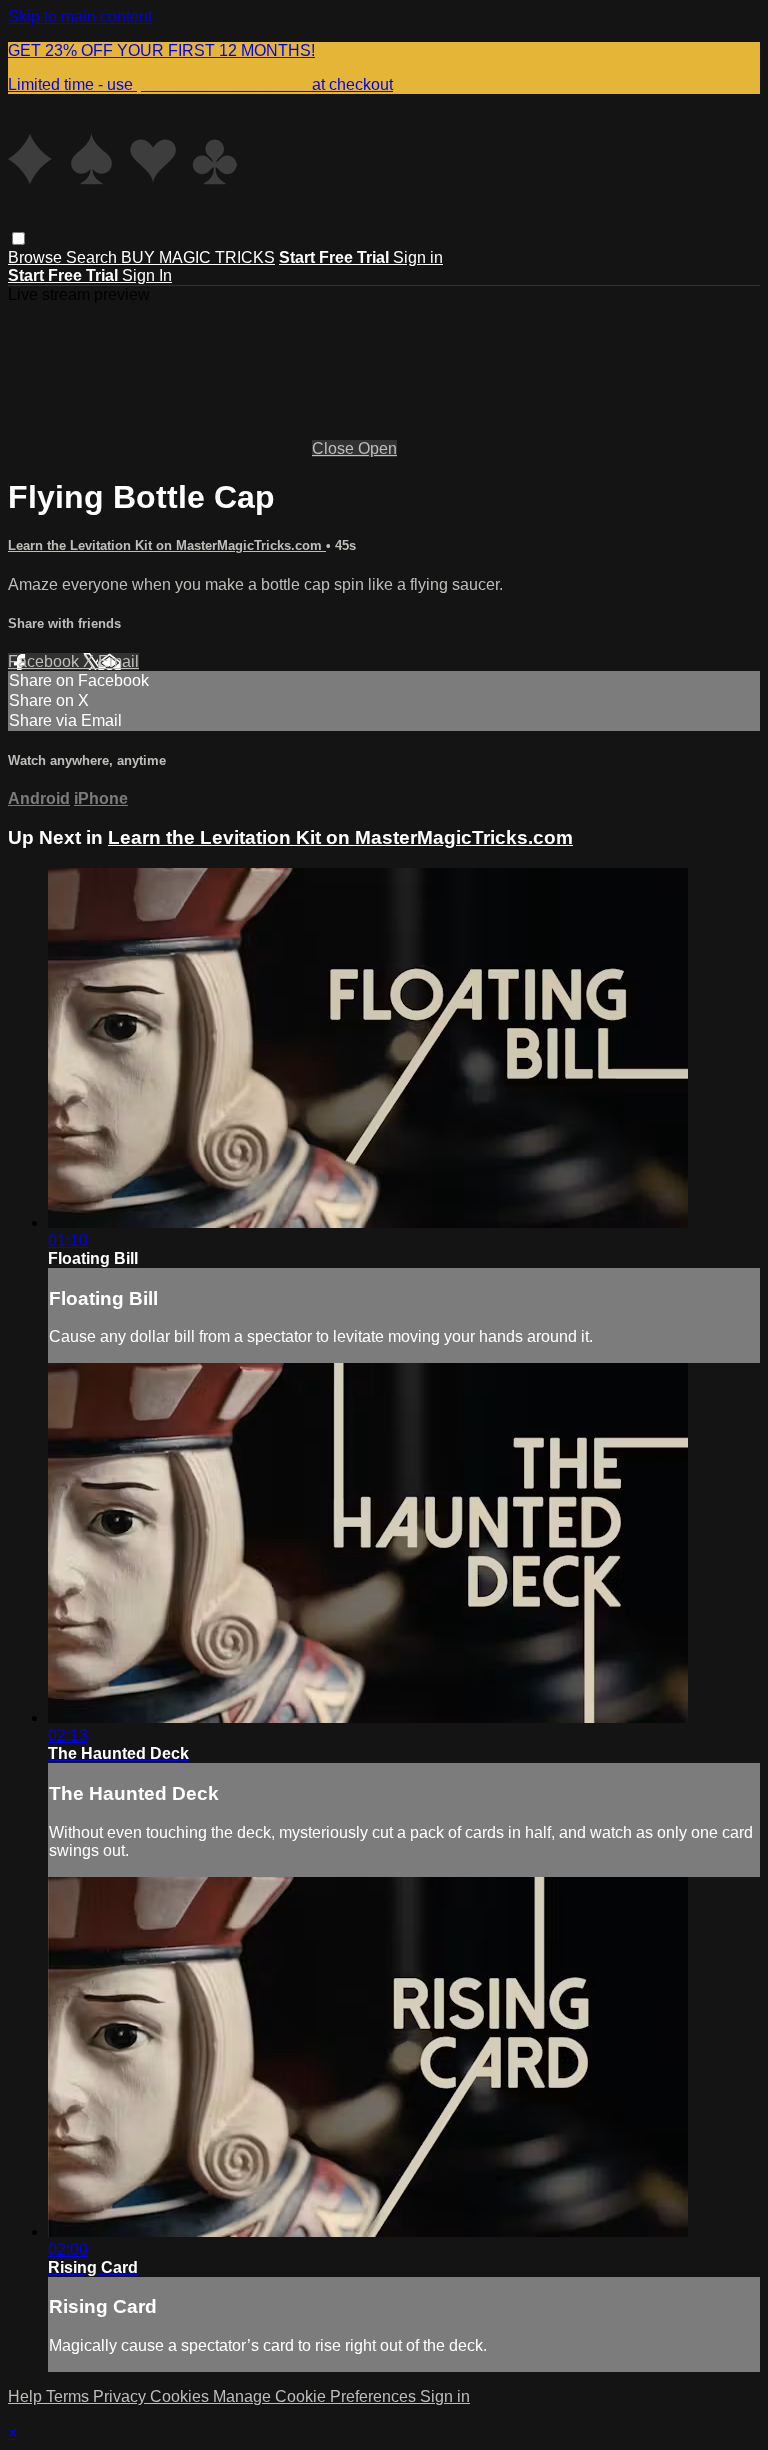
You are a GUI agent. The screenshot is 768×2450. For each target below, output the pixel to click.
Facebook (45, 661)
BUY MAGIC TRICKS (198, 257)
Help (27, 2396)
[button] (18, 238)
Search (93, 257)
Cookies (181, 2396)
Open (377, 448)
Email (118, 661)
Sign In (147, 275)
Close (335, 448)
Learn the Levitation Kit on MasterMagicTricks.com (167, 545)
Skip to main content (80, 16)
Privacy (121, 2396)
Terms (69, 2396)
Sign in (418, 257)
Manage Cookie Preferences (316, 2396)
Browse (37, 257)
